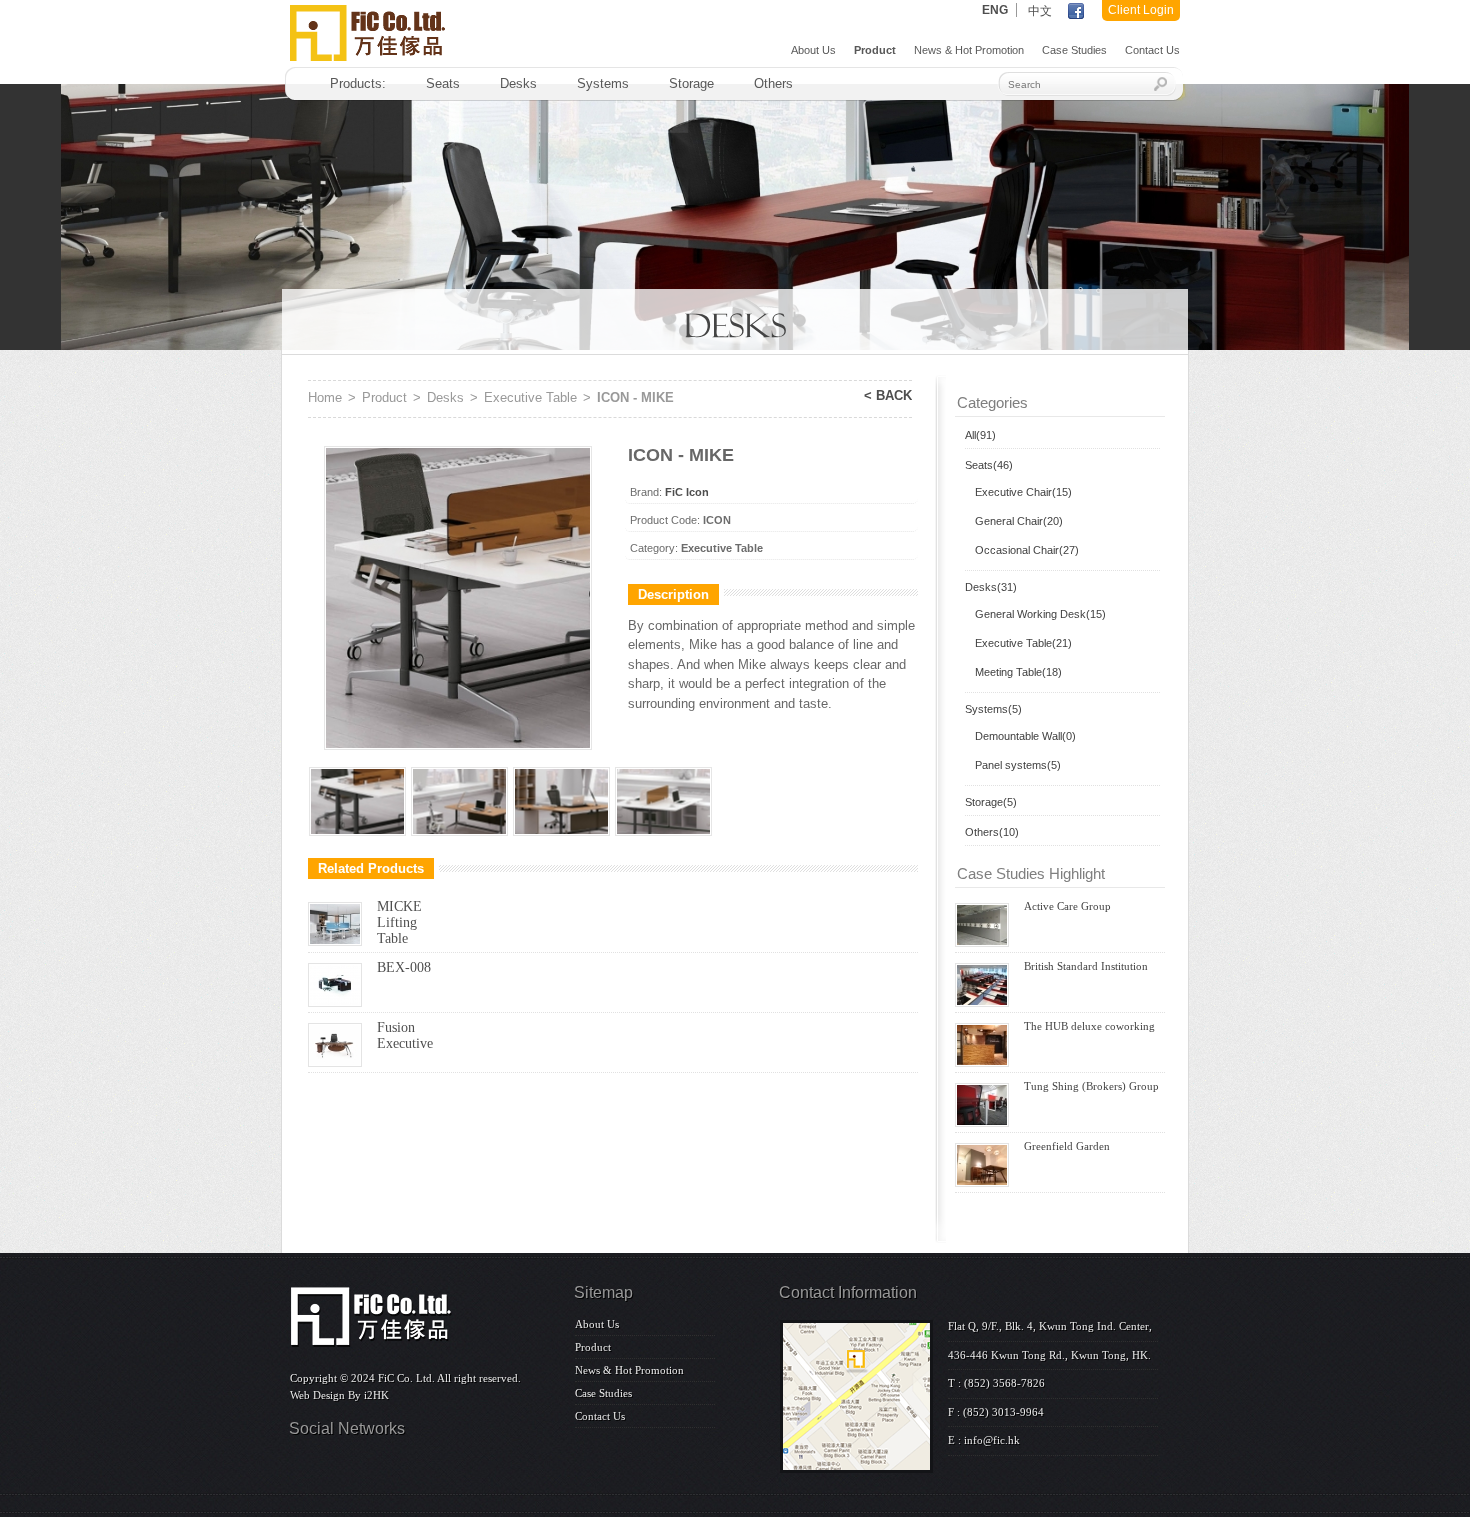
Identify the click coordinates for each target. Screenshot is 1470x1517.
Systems (603, 83)
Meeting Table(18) (1018, 672)
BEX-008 (404, 967)
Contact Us (1152, 50)
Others (773, 83)
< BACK (888, 395)
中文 (1040, 11)
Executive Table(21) (1023, 643)
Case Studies (1074, 50)
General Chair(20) (1019, 521)
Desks (518, 83)
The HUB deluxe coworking (1089, 1026)
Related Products (371, 868)
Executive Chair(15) (1023, 492)
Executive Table (530, 397)
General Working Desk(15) (1040, 614)
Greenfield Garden (1067, 1146)
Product (875, 50)
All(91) (980, 435)
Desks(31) (991, 587)
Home (325, 397)
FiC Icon (687, 492)
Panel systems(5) (1018, 765)
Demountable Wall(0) (1025, 736)
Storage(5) (991, 802)
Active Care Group (1067, 906)
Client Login (1141, 10)
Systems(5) (993, 709)
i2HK (376, 1395)
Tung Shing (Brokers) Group (1091, 1086)
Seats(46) (989, 465)
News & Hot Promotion (969, 50)
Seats (443, 83)
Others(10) (992, 832)
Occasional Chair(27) (1027, 550)
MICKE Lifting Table (399, 922)
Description (673, 594)
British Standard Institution (1086, 966)
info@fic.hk (992, 1440)
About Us (813, 50)
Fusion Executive (405, 1035)
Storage (691, 83)
